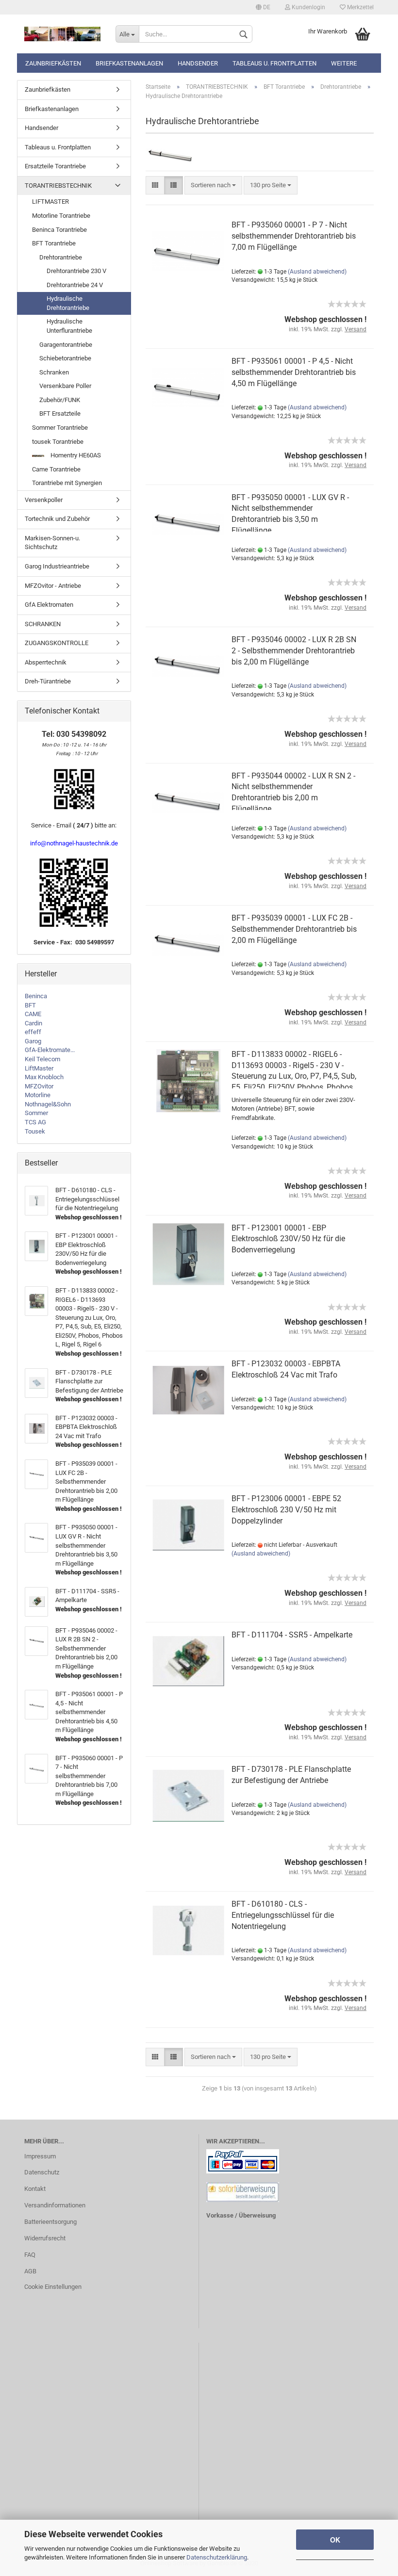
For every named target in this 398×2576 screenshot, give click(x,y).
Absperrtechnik (46, 662)
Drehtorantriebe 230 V (76, 271)
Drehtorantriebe (61, 257)
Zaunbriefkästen (53, 63)
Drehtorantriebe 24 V (75, 285)
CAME (33, 1014)
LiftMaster (39, 1068)
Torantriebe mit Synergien (67, 483)
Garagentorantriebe (66, 345)
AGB (30, 2271)
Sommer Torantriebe (60, 428)
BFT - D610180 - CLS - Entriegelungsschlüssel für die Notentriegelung (283, 1915)
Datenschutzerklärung (217, 2557)
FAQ (30, 2255)
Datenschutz (42, 2172)
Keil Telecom (42, 1059)
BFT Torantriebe (54, 243)
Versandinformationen (55, 2205)
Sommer (36, 1113)
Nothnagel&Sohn (48, 1104)
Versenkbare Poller (65, 386)
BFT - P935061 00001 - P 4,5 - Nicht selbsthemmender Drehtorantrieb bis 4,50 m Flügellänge (294, 372)
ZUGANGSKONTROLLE (57, 643)
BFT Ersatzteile (60, 413)
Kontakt (35, 2189)
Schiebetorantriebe (65, 358)
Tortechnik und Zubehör (57, 519)
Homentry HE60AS (75, 455)
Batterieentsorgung (50, 2222)
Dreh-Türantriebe (48, 681)
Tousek (35, 1131)
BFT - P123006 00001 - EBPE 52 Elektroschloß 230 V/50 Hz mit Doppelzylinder (286, 1510)
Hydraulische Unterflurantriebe (69, 326)
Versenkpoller (44, 500)
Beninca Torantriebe (59, 230)
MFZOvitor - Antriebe (53, 586)
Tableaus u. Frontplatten (274, 63)
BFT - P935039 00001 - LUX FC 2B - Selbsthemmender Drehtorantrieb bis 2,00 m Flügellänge (294, 929)
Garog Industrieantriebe (57, 566)
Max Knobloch (44, 1077)
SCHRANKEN (43, 624)
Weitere (344, 63)
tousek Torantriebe (58, 442)
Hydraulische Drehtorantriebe (68, 303)
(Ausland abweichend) (317, 272)
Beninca (36, 996)
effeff (33, 1032)
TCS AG (35, 1122)
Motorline (38, 1095)
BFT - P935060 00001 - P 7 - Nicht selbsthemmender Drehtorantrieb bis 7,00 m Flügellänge (294, 236)
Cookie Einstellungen (53, 2287)
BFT (30, 1005)
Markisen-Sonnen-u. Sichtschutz (52, 543)
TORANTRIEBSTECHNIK (58, 186)
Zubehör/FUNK (60, 400)
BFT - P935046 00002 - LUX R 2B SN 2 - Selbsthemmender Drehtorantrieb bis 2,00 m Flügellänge (294, 651)
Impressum (40, 2156)
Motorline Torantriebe (61, 216)
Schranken (54, 372)
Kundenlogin (308, 7)
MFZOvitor (39, 1086)
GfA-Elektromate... (50, 1050)
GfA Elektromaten (49, 605)
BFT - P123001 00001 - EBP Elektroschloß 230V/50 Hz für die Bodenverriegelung (288, 1239)
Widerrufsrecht (45, 2238)
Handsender (198, 63)
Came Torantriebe (56, 469)
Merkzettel (360, 7)
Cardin (33, 1023)
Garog (33, 1041)
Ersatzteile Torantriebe (55, 166)
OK (335, 2540)
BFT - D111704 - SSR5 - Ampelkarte (292, 1635)
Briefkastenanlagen (129, 63)
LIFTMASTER (50, 202)
